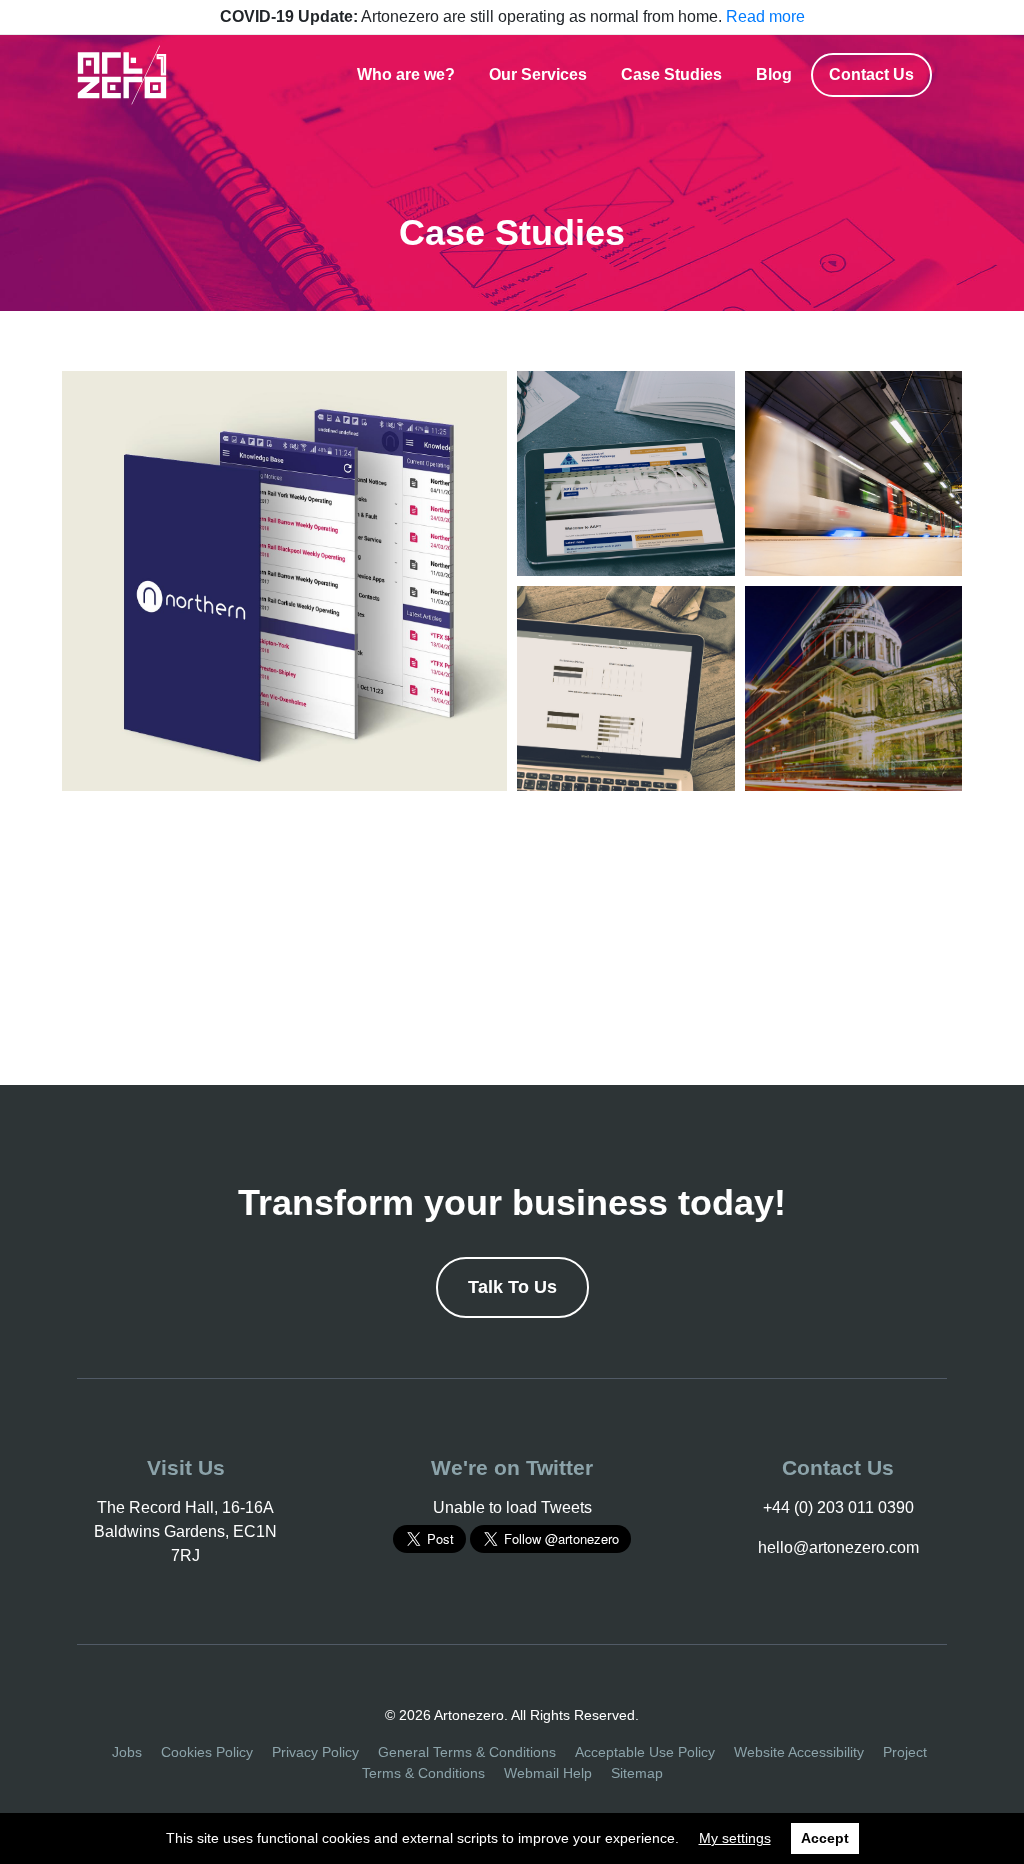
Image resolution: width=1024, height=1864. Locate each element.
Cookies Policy (207, 1752)
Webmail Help (548, 1773)
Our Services (538, 74)
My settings (735, 1838)
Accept (825, 1838)
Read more (765, 16)
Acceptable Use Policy (645, 1752)
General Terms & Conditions (467, 1752)
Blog (774, 74)
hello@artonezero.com (838, 1547)
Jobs (127, 1752)
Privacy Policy (315, 1752)
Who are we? (406, 74)
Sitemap (637, 1773)
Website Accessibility (799, 1752)
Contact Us (871, 74)
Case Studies (671, 74)
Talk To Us (512, 1287)
